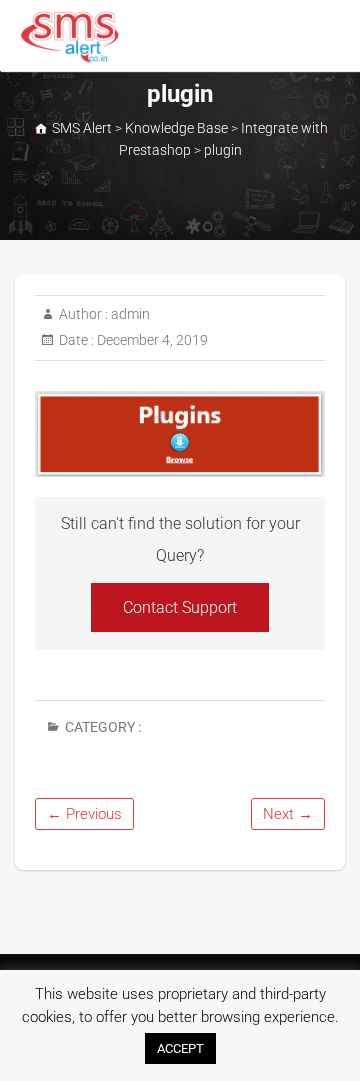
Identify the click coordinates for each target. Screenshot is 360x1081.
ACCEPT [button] (180, 1048)
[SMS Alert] (74, 37)
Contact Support (180, 607)
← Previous (84, 814)
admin (129, 314)
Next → (288, 814)
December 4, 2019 (151, 340)
